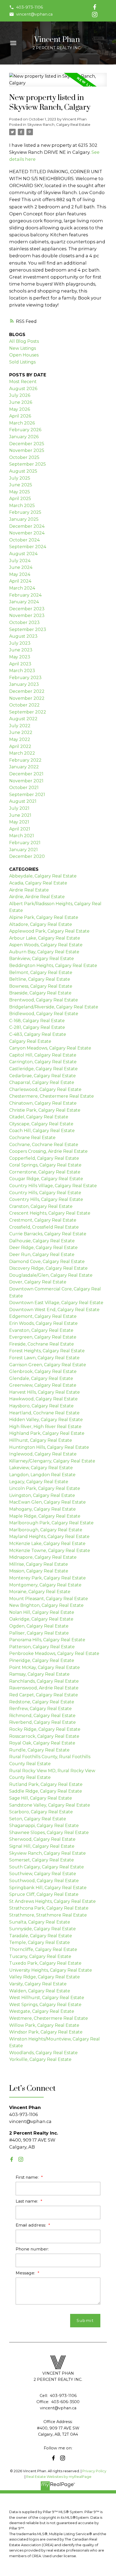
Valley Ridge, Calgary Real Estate (45, 1977)
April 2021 (20, 829)
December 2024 (27, 526)
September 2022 (28, 712)
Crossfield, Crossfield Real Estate (44, 1227)
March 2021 (22, 836)
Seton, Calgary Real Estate (38, 1819)
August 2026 (23, 389)
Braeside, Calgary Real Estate (40, 993)
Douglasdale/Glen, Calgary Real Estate (51, 1275)
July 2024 (20, 561)
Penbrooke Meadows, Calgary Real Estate (54, 1653)
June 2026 (21, 402)
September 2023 (28, 629)
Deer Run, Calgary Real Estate (42, 1255)
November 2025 (27, 450)
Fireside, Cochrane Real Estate (42, 1344)
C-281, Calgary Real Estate (37, 1027)
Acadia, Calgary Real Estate (38, 883)
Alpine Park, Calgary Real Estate (44, 917)
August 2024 (23, 554)
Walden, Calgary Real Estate (40, 1991)
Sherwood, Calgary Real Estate (42, 1839)
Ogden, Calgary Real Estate (39, 1626)
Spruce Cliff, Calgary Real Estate (44, 1894)
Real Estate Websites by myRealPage (59, 2477)
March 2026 (22, 423)
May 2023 (20, 657)
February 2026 (25, 430)
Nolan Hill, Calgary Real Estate (42, 1612)
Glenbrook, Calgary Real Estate (43, 1371)
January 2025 (24, 519)
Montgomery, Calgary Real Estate (45, 1585)
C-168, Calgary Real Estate (37, 1021)
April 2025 (20, 499)
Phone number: (32, 2249)
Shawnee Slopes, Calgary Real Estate (49, 1833)
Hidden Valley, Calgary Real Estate (46, 1420)
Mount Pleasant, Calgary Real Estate (49, 1599)
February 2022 (25, 760)
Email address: (31, 2225)
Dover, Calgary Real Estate (38, 1282)
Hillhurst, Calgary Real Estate (41, 1440)
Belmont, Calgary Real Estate (41, 973)
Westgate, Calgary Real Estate (42, 2011)
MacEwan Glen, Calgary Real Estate (47, 1502)
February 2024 (25, 595)
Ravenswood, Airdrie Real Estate (44, 1688)
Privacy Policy (94, 2471)
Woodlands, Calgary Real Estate (43, 2053)
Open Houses (24, 355)
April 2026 (20, 416)
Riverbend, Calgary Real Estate (42, 1722)
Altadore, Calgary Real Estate (41, 924)
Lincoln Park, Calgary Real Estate (45, 1488)
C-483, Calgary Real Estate (38, 1034)
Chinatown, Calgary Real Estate (43, 1103)
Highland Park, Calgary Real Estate (47, 1433)
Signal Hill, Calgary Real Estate (42, 1846)
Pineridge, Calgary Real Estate (42, 1660)
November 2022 (27, 698)
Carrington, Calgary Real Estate (43, 1062)
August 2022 (23, 719)
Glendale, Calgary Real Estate (41, 1378)
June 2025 (21, 485)
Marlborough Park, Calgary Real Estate (51, 1523)
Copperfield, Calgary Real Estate (44, 1158)
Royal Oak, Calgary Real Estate (42, 1743)
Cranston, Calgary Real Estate (41, 1206)
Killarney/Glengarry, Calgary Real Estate (52, 1461)
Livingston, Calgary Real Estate (42, 1495)
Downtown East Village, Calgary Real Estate (56, 1303)
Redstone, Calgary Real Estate (42, 1702)
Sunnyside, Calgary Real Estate (42, 1929)
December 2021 (26, 774)
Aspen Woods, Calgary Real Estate (46, 945)
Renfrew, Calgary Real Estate (40, 1709)
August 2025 (23, 471)
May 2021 (19, 822)
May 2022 (20, 739)
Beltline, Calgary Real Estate (40, 979)
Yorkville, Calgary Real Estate (40, 2059)
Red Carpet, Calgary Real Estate (44, 1695)
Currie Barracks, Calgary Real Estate (48, 1234)
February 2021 (25, 843)
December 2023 (27, 609)
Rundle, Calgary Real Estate (39, 1750)
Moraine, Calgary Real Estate (40, 1592)
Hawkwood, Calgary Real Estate (43, 1399)
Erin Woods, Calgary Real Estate (43, 1323)
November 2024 (27, 533)
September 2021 (27, 795)
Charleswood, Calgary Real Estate (45, 1089)
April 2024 (20, 581)
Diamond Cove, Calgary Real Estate (47, 1262)
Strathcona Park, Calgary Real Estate (49, 1908)
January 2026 (24, 437)
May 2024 (20, 574)
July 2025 (20, 478)
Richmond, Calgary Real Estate (42, 1716)
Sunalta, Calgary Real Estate (40, 1922)
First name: (28, 2177)
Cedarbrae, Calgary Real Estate (42, 1076)
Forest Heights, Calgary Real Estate (47, 1351)
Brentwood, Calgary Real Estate (44, 1000)
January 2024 (24, 602)
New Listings (23, 348)
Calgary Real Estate (30, 1041)
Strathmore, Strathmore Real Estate (48, 1915)
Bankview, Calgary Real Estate (42, 959)
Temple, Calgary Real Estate (40, 1942)
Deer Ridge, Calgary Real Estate (43, 1248)
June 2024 (21, 567)
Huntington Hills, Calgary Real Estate (49, 1447)
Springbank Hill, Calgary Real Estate (48, 1888)
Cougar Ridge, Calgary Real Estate (46, 1179)
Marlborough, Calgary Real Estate (46, 1530)
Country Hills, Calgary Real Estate (45, 1193)
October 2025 (24, 457)
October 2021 (24, 788)
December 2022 (27, 691)
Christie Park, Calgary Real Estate (45, 1110)
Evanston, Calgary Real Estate (41, 1330)
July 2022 (20, 726)
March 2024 (22, 588)
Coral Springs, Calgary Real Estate (45, 1165)
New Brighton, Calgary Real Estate (46, 1605)
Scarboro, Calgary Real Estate (41, 1812)
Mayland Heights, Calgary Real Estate (49, 1537)
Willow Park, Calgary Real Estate (44, 2025)
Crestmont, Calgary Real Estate (43, 1220)
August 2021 (23, 801)
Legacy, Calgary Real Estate (39, 1482)
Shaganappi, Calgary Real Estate (44, 1826)
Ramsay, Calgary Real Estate (39, 1674)
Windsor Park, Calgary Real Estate (46, 2032)
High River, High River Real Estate (45, 1427)
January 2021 (23, 850)
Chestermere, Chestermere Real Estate (52, 1096)
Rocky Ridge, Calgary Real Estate (45, 1729)
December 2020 (27, 856)
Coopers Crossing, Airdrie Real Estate (48, 1151)
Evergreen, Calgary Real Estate (43, 1337)
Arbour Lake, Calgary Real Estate (45, 938)
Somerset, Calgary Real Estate (42, 1860)
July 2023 (20, 643)
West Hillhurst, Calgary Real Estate (47, 1998)
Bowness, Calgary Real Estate (41, 986)
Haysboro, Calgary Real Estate (41, 1406)
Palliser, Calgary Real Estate (39, 1633)
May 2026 (20, 409)
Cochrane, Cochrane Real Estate (44, 1145)
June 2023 (21, 650)
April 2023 (20, 664)
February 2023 (25, 678)
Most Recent (23, 382)
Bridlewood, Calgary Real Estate (44, 1014)
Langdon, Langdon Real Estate (42, 1475)
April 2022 (20, 746)
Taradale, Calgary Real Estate (41, 1936)
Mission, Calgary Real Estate (39, 1571)
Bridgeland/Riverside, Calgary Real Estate (54, 1007)
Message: (26, 2273)
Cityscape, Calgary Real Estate (41, 1124)
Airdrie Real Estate (29, 890)
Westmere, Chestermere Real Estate (49, 2018)
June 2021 (20, 815)
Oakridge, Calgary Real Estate (41, 1619)
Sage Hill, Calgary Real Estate (41, 1798)
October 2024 (24, 540)
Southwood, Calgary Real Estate (44, 1881)
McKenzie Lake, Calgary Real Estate (47, 1544)
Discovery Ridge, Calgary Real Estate (48, 1268)
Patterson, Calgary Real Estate (42, 1647)
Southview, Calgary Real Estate (43, 1874)
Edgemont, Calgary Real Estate (43, 1316)
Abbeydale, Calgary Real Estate (43, 876)
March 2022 (22, 753)
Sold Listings (22, 362)
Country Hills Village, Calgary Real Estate (53, 1186)
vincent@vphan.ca (34, 14)
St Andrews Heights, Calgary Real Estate (52, 1901)
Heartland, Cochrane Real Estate (44, 1413)
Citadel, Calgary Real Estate (39, 1117)
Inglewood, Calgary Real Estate (43, 1454)
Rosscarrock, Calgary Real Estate (44, 1736)
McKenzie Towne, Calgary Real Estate (50, 1551)
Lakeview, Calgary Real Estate (41, 1468)
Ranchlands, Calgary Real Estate (44, 1681)
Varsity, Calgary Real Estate (38, 1984)
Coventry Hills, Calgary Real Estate (46, 1199)
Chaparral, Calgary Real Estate (42, 1082)
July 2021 (19, 808)
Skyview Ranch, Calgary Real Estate (59, 124)
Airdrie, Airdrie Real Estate (37, 897)
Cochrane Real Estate (32, 1138)
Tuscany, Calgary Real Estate (40, 1956)
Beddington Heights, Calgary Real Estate (53, 966)
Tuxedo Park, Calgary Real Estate (45, 1963)
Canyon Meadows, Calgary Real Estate (50, 1048)
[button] (26, 7)
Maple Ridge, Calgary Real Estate (45, 1516)
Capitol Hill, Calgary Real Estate (43, 1055)
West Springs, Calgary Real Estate (45, 2005)
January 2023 (24, 684)
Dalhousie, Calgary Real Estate (42, 1241)
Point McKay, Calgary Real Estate (45, 1667)
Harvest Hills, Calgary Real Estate (45, 1392)
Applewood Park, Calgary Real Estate (49, 931)
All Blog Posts (24, 341)
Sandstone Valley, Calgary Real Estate (50, 1805)
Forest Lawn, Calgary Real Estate (44, 1358)
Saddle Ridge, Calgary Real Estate (46, 1791)
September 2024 (28, 547)
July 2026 (20, 395)
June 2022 (21, 732)
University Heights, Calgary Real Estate (51, 1970)
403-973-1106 (30, 7)
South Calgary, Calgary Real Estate (47, 1867)
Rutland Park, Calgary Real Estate (46, 1784)
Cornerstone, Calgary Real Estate (45, 1172)
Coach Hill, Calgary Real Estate (42, 1131)
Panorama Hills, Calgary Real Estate (47, 1640)
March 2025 (22, 506)
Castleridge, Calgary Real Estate (43, 1069)
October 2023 (24, 622)
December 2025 (27, 444)
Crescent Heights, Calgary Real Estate (50, 1213)
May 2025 (20, 492)
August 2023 (23, 636)
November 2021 (26, 781)
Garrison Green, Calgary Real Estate (48, 1365)
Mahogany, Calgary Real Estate (42, 1509)
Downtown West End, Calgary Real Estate (54, 1310)
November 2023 (27, 616)
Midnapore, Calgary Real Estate (43, 1557)
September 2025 (28, 464)
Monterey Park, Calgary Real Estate (47, 1578)
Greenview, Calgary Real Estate (43, 1385)
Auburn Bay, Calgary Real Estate (44, 952)
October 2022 (24, 705)
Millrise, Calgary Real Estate (39, 1564)
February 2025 (25, 512)
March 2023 (22, 671)
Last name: (27, 2201)
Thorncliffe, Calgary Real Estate (43, 1949)
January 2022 (24, 767)
